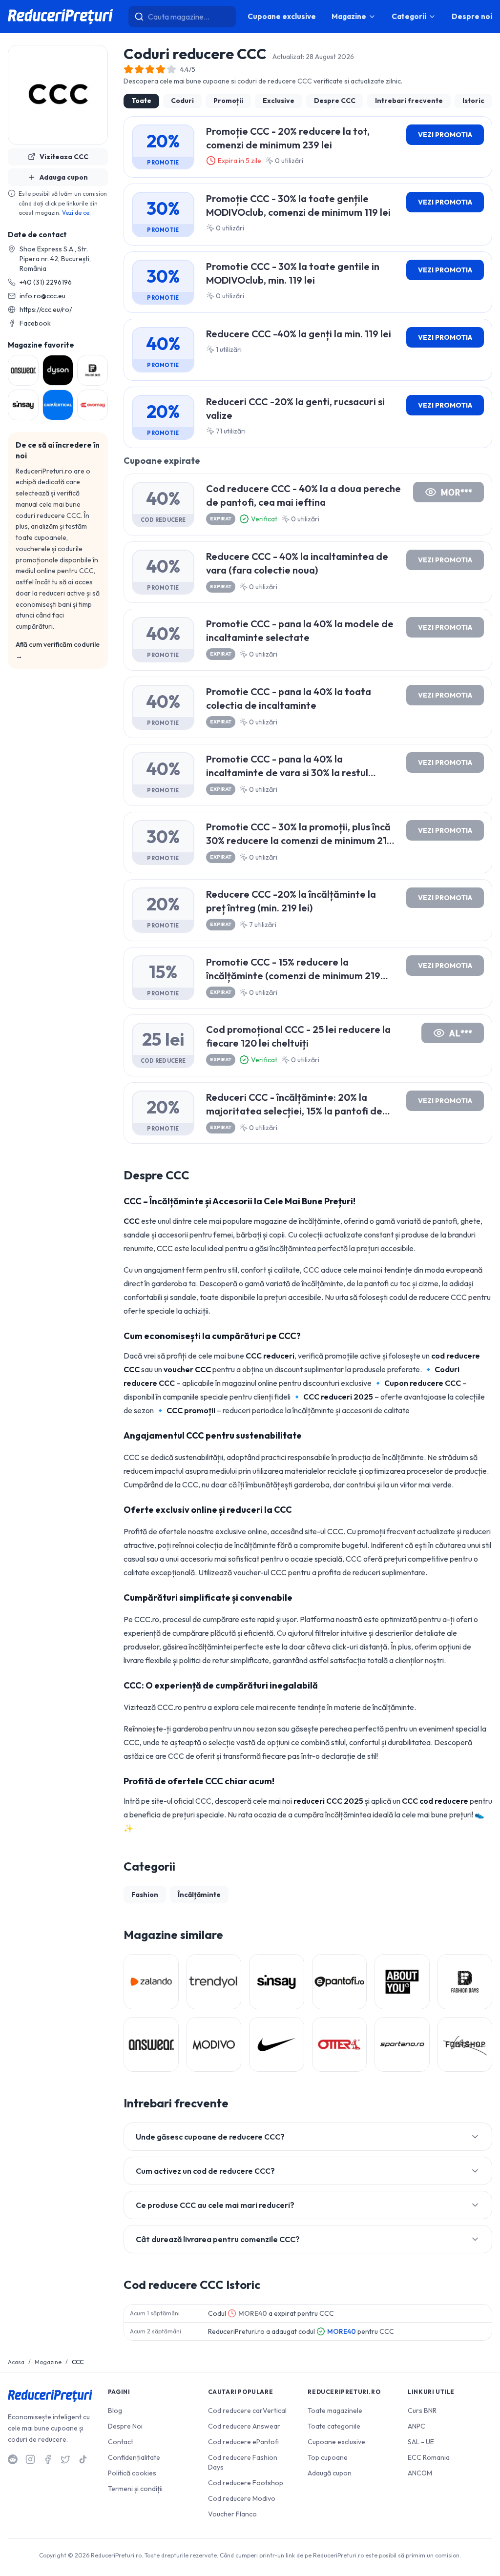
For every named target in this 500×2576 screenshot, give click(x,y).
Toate (141, 101)
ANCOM (420, 2473)
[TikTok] (83, 2459)
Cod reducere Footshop (246, 2483)
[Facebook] (48, 2459)
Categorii (409, 16)
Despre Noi (125, 2426)
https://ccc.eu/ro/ (46, 309)
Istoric (473, 101)
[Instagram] (30, 2459)
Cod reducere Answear (244, 2426)
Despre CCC (335, 101)
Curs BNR (422, 2411)
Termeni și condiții (135, 2489)
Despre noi (472, 16)
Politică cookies (132, 2473)
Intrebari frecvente (409, 101)
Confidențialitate (134, 2457)
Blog (115, 2411)
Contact (121, 2442)
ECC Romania (429, 2457)
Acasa (16, 2362)
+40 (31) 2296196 (46, 282)
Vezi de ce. (76, 213)
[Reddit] (13, 2459)
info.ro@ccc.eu (42, 296)
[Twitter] (65, 2459)
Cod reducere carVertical (247, 2411)
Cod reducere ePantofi (243, 2442)
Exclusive (279, 101)
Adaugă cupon (330, 2473)
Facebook (35, 323)
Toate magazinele (335, 2411)
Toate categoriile (334, 2426)
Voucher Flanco (232, 2514)
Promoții (228, 101)
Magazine (349, 16)
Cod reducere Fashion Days (243, 2462)
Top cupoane (328, 2457)
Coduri (182, 101)
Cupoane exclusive (282, 16)
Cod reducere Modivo (242, 2498)
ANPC (417, 2426)
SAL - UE (421, 2442)
